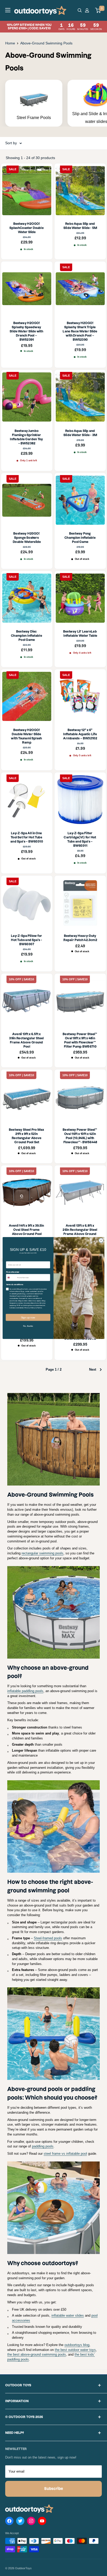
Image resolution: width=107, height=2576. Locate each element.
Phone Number (13, 1272)
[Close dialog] (101, 1240)
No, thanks (28, 1326)
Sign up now (28, 1317)
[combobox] (11, 1278)
